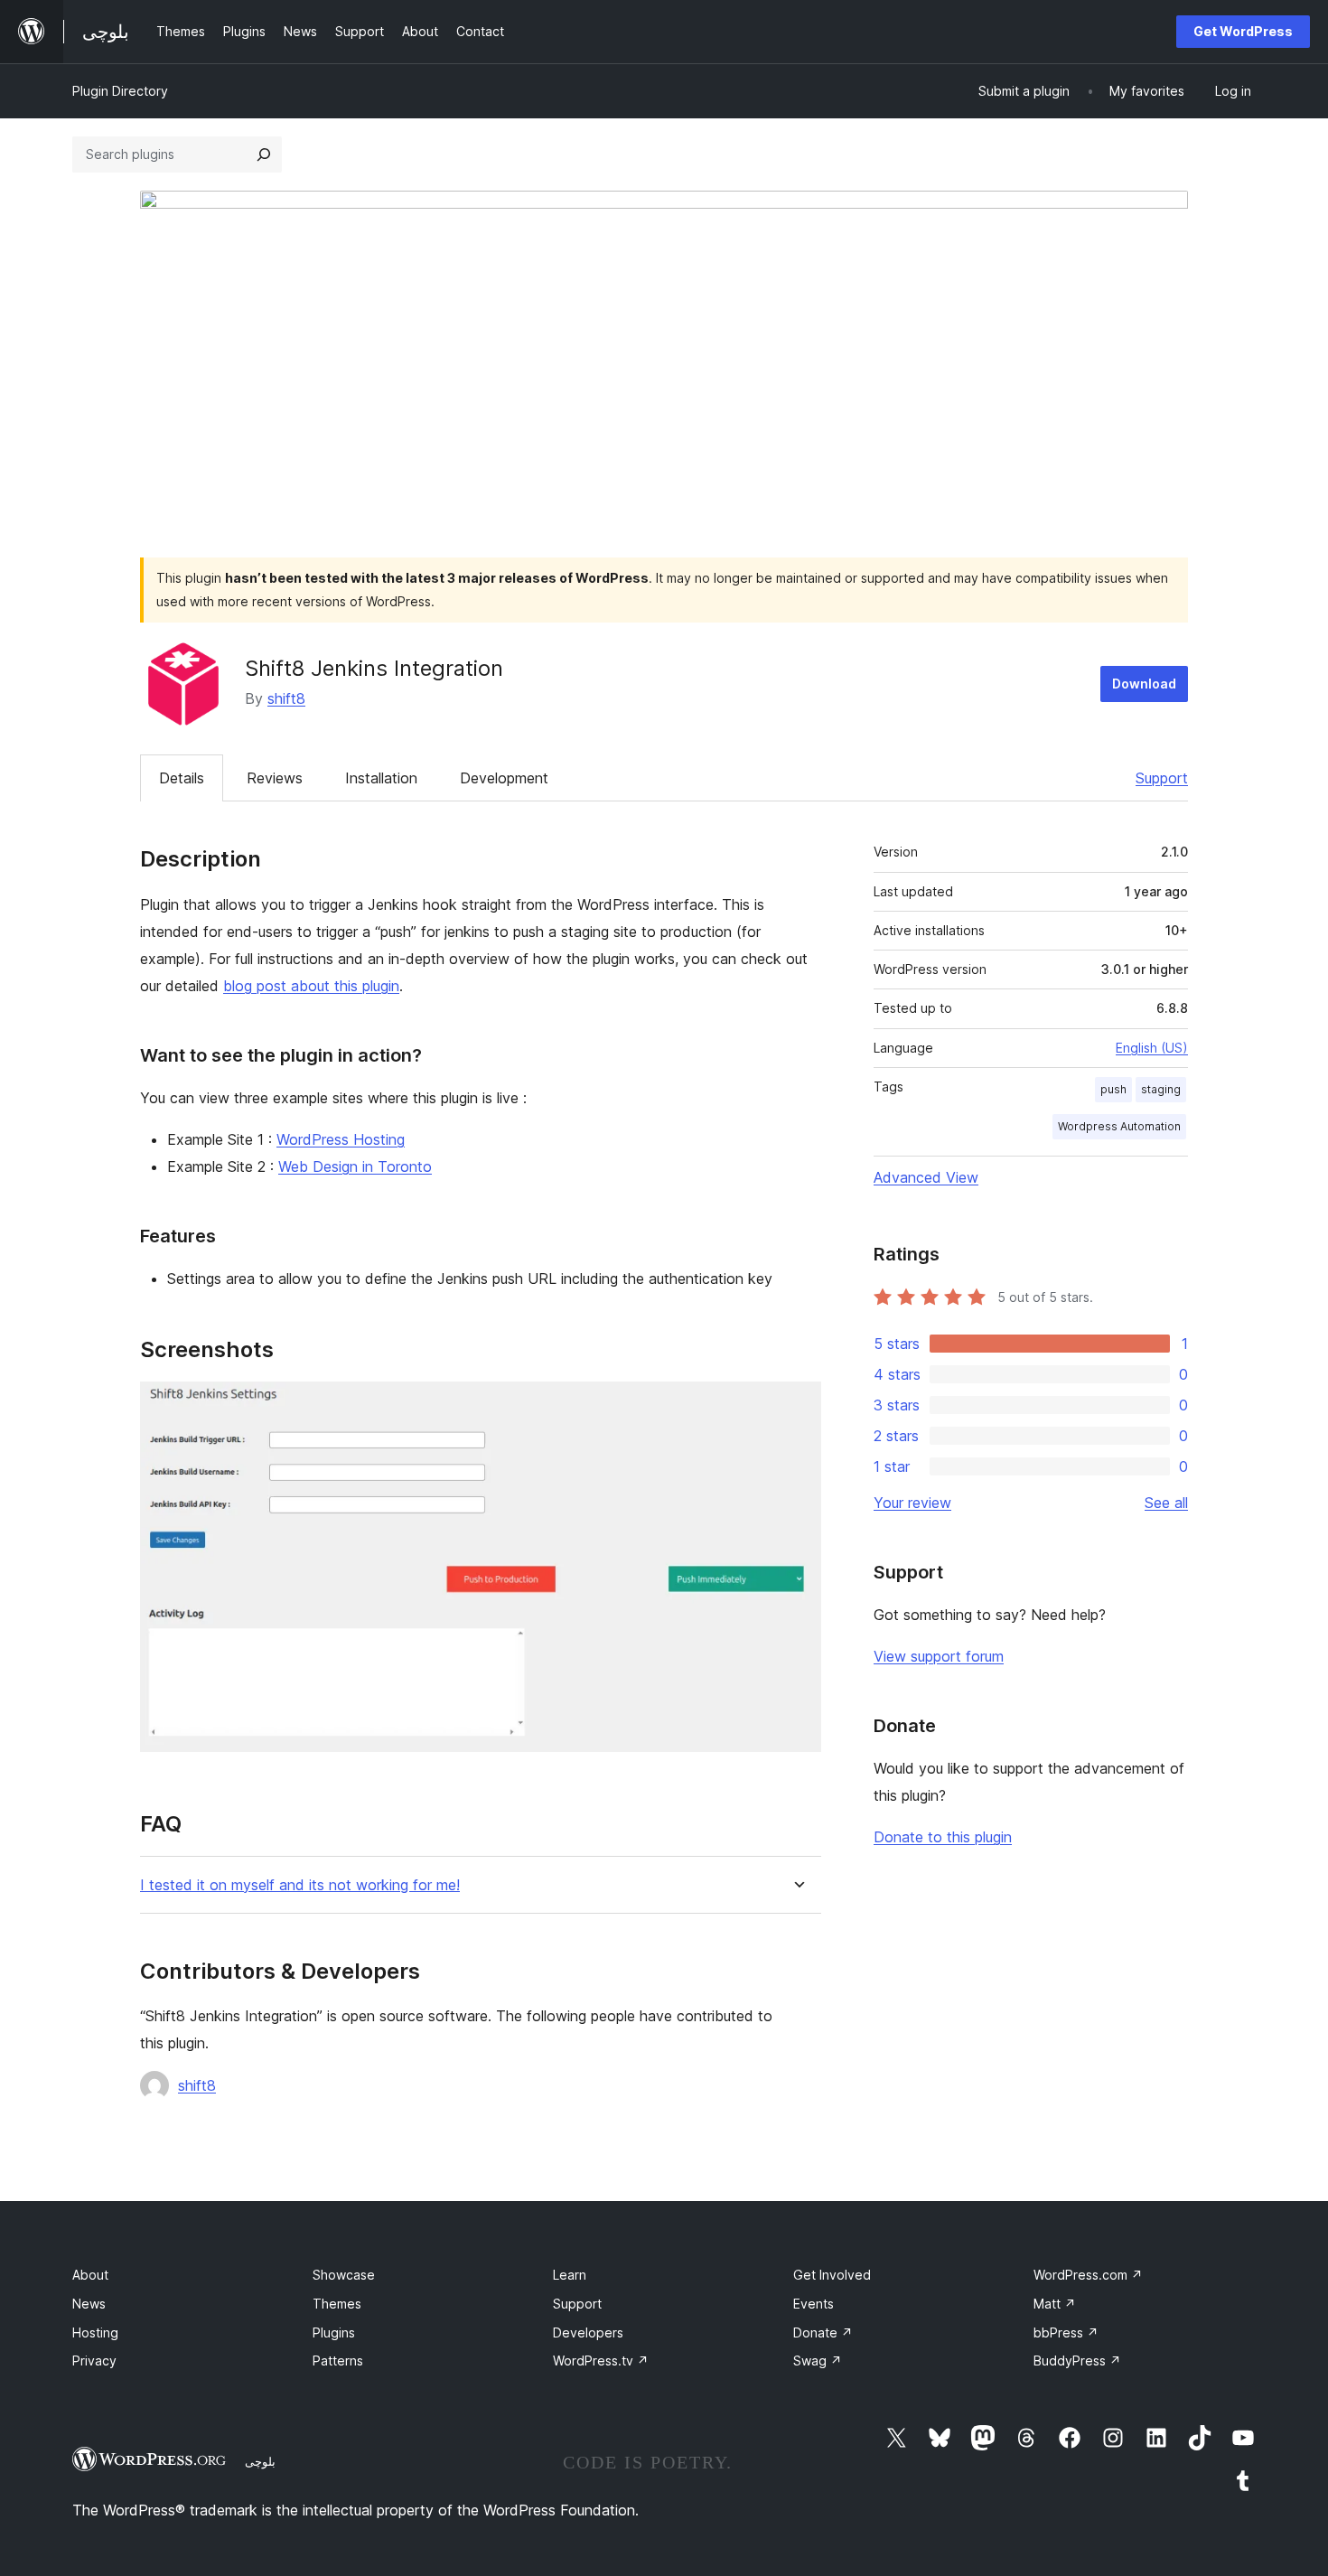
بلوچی (260, 2461)
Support (1162, 778)
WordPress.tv (601, 2361)
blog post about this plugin (311, 986)
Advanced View (926, 1177)
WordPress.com (1088, 2275)
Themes (337, 2304)
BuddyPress (1077, 2361)
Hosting (95, 2332)
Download (1144, 684)
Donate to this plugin (943, 1837)
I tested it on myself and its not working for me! (300, 1885)
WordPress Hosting (341, 1139)
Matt (1055, 2304)
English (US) (1152, 1048)
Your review (912, 1503)
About (90, 2275)
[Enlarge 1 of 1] (797, 1406)
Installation (381, 778)
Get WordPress (1243, 31)
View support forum (939, 1656)
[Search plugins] (264, 155)
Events (814, 2304)
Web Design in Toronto (355, 1166)
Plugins (334, 2332)
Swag (818, 2361)
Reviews (275, 778)
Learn (570, 2275)
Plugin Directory (120, 91)
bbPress (1066, 2332)
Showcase (344, 2275)
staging (1161, 1089)
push (1113, 1089)
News (89, 2304)
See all (1166, 1503)
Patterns (338, 2361)
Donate (823, 2332)
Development (504, 778)
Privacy (94, 2361)
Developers (588, 2332)
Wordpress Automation (1119, 1126)
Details (182, 778)
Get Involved (832, 2275)
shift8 (286, 698)
